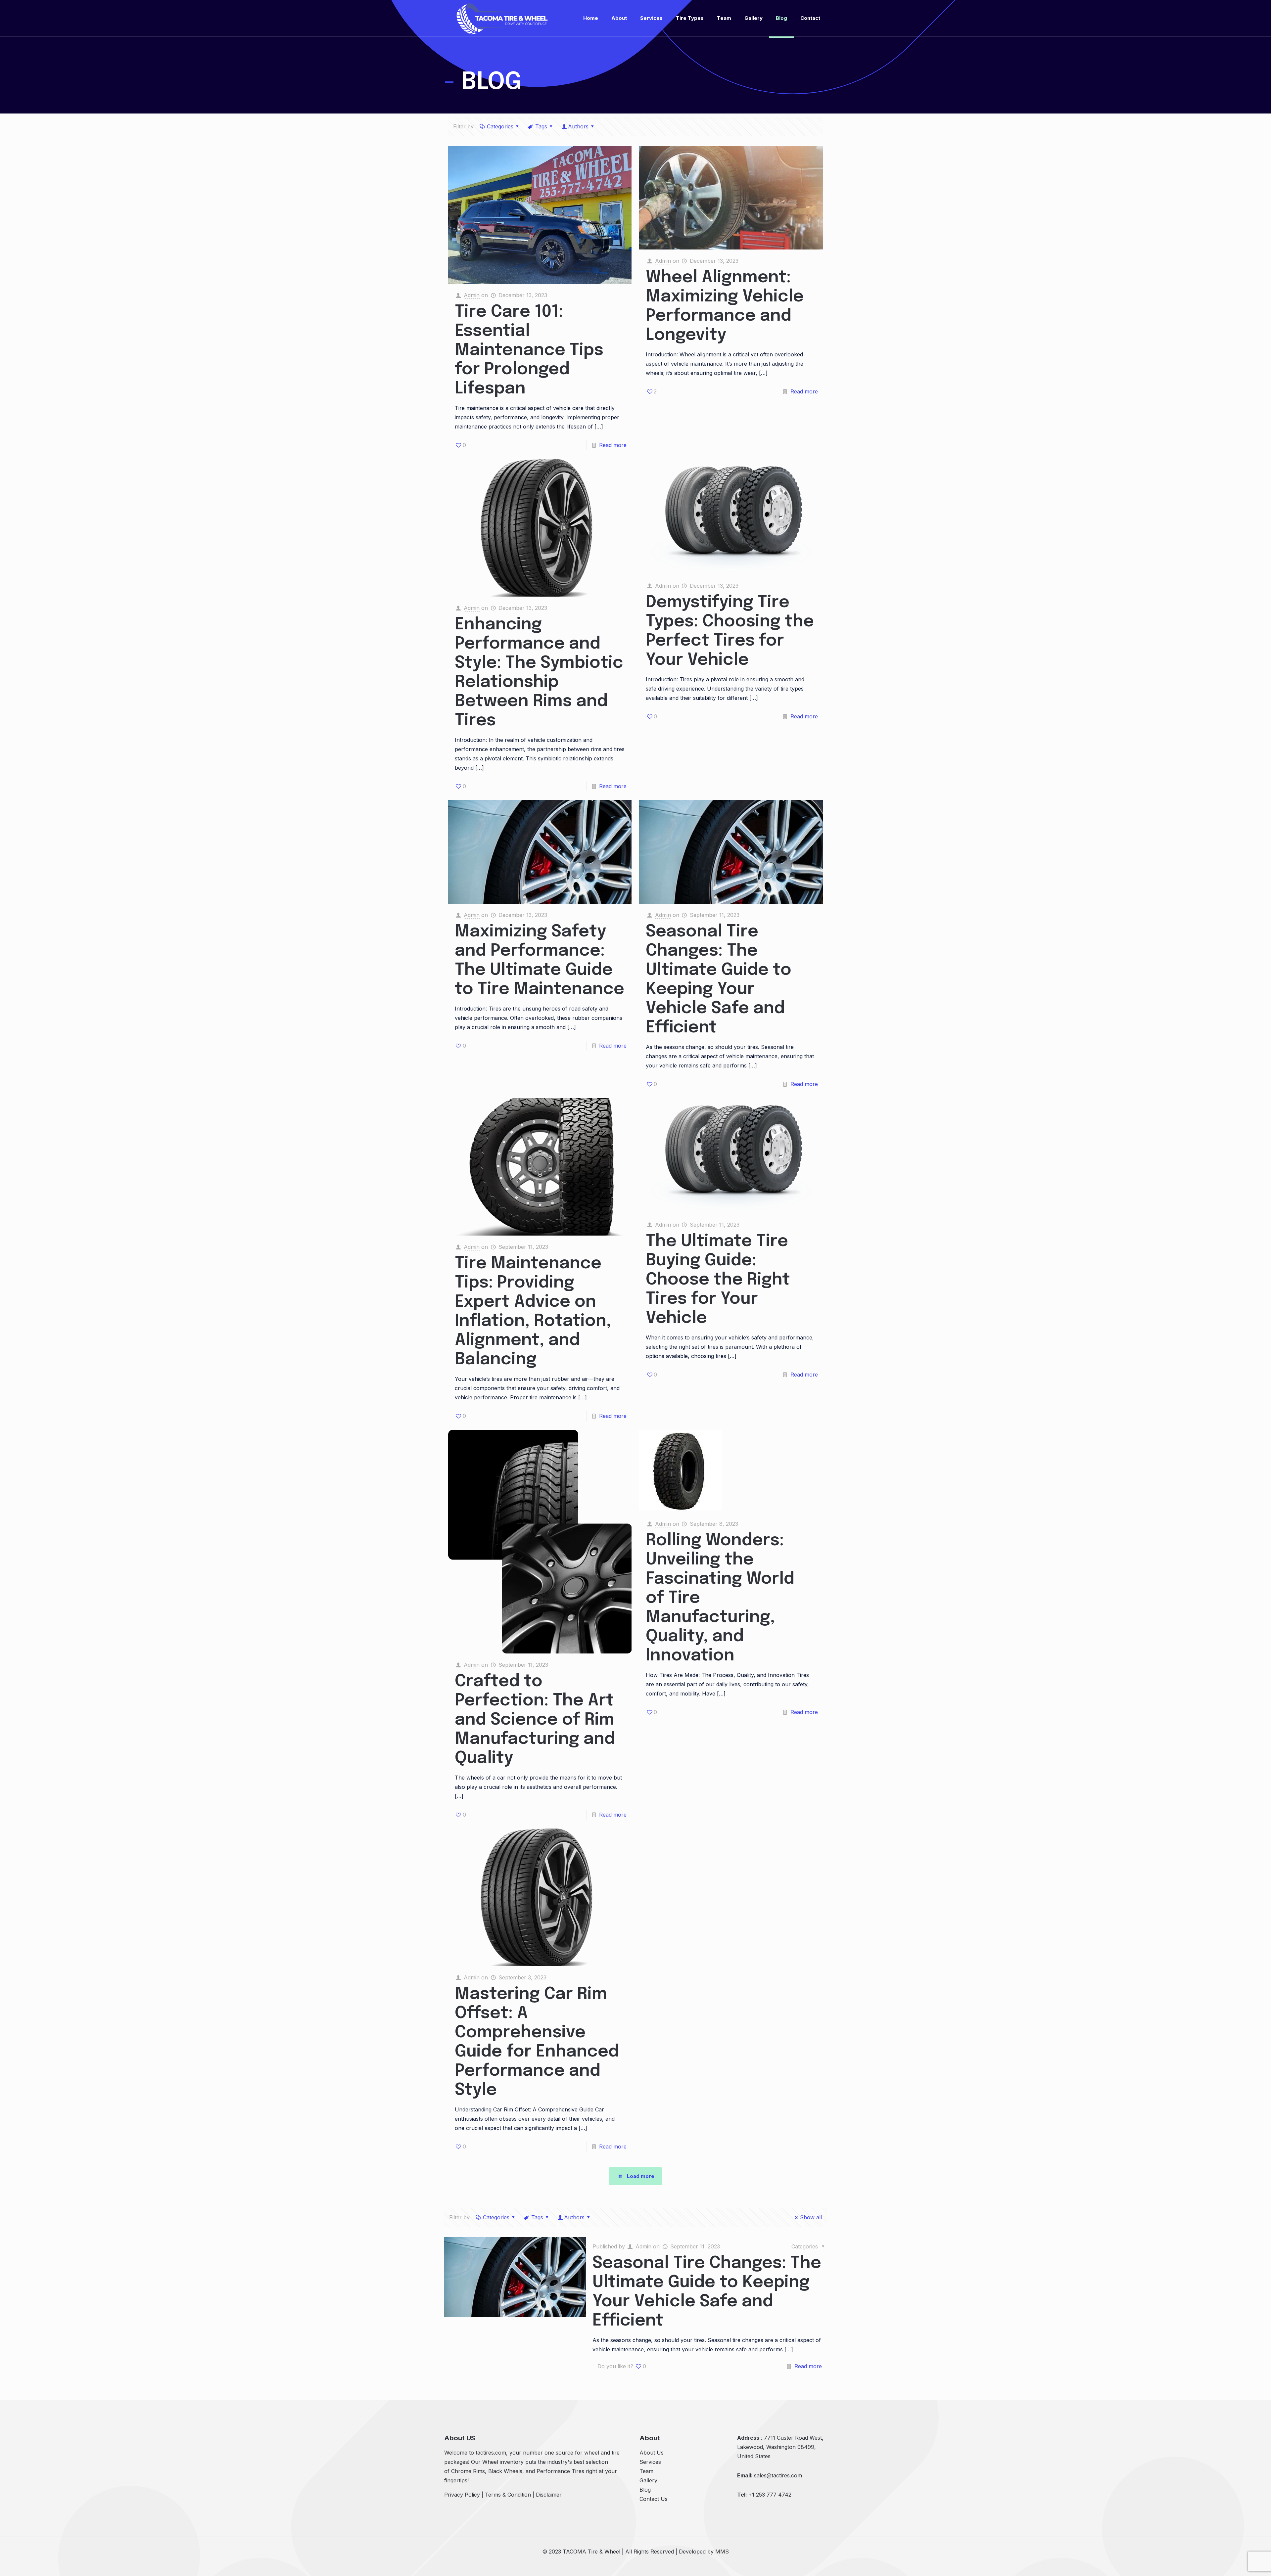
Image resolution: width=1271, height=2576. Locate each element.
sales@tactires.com (778, 2475)
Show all (811, 2217)
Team (646, 2471)
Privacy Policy (462, 2495)
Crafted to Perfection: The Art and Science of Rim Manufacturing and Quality (535, 1720)
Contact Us (654, 2499)
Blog (645, 2490)
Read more (613, 445)
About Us (652, 2453)
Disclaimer (549, 2495)
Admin (472, 295)
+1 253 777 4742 (770, 2495)
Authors (578, 126)
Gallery (648, 2480)
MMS (722, 2552)
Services (650, 2462)
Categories (500, 126)
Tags (541, 126)
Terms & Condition (508, 2495)
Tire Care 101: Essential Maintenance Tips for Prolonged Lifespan (529, 350)
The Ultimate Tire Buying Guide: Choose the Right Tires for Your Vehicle (718, 1280)
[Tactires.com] (502, 18)
